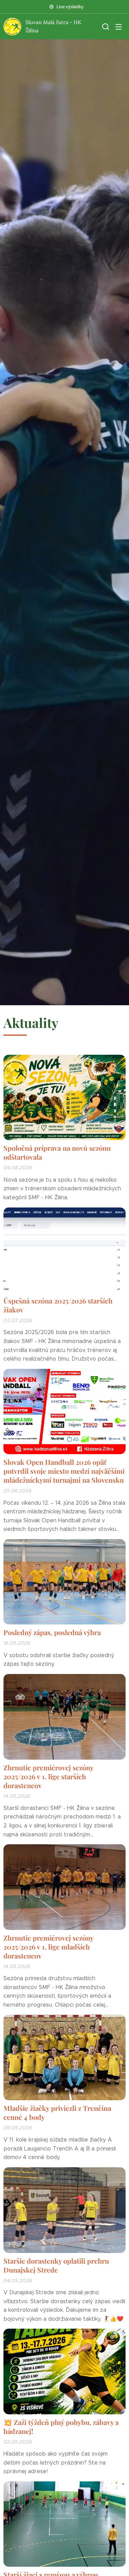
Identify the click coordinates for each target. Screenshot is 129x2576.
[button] (105, 26)
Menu (119, 26)
